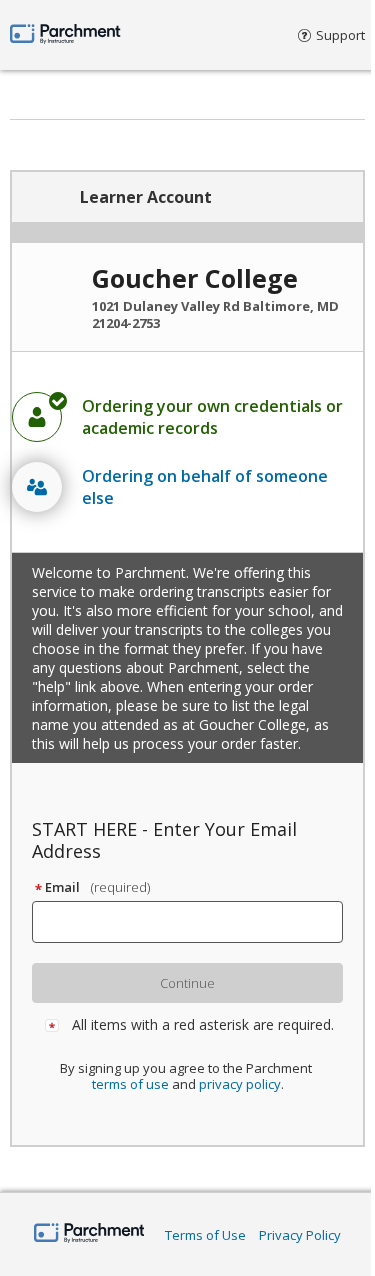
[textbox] (196, 922)
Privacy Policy (300, 1235)
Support (340, 35)
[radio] (187, 417)
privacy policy (240, 1084)
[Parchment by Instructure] (89, 1234)
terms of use (130, 1084)
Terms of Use (205, 1235)
